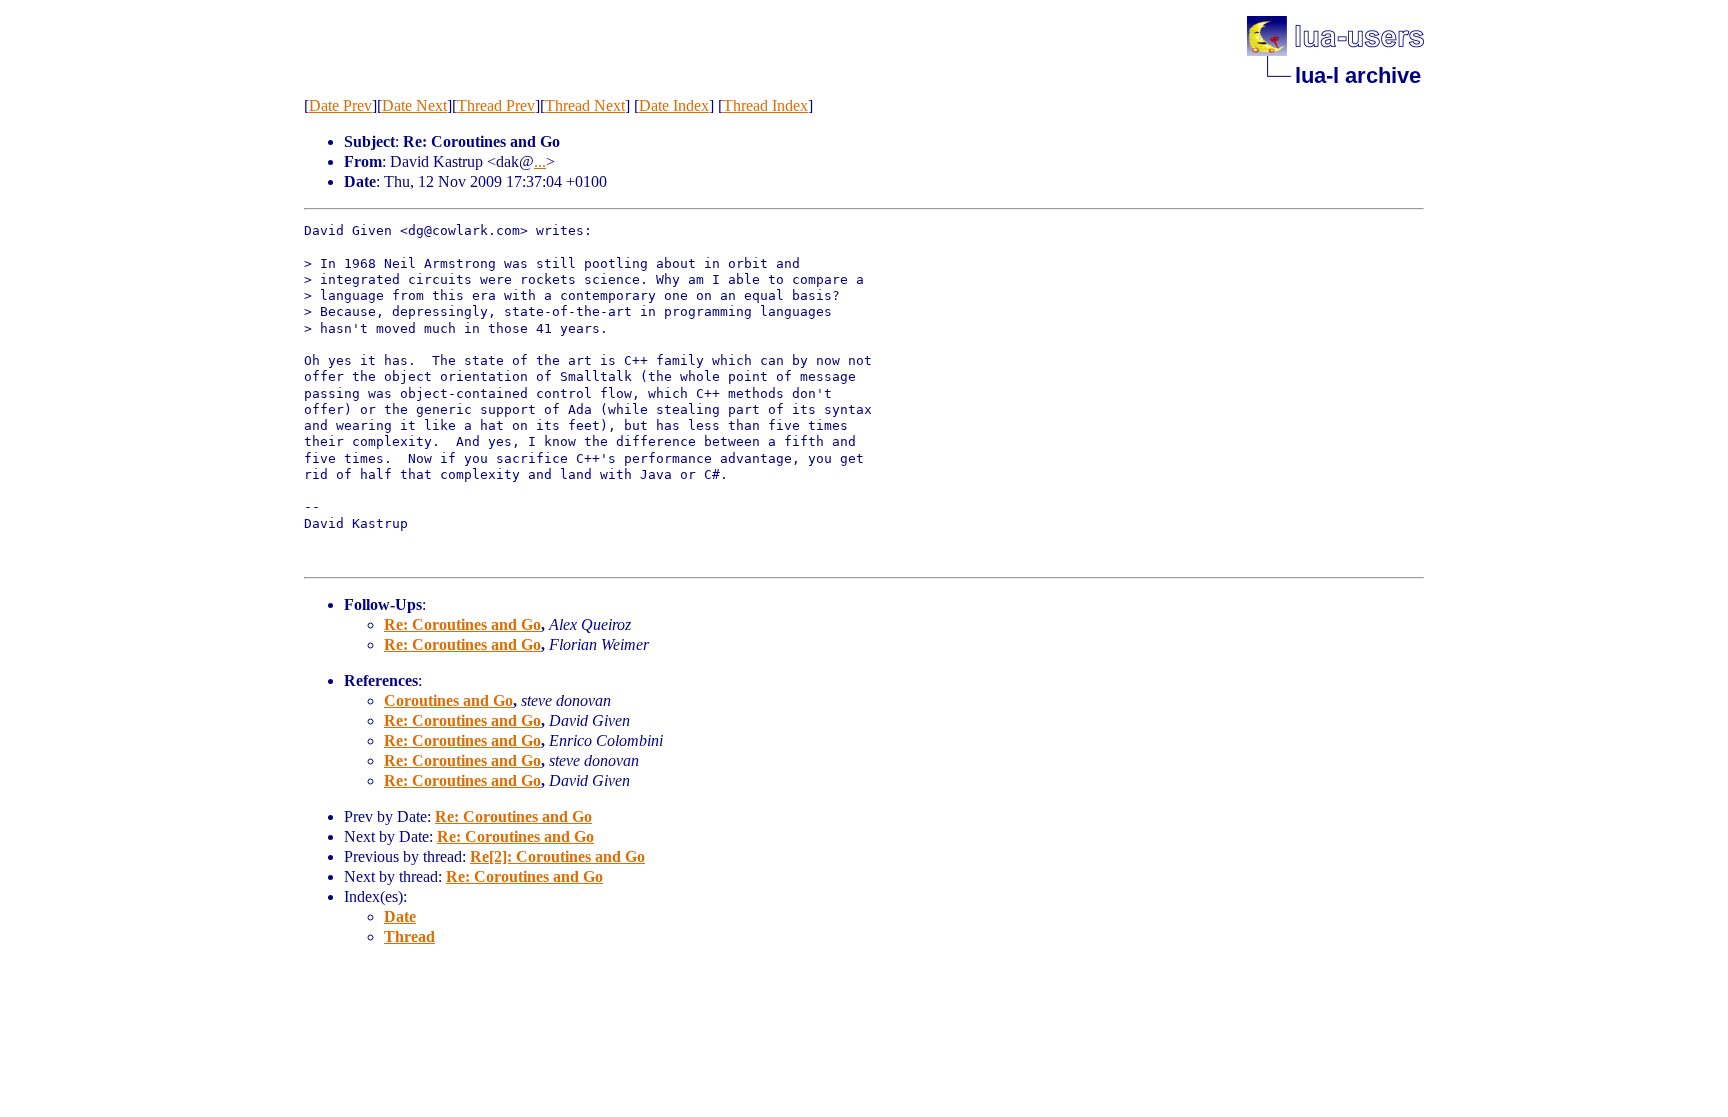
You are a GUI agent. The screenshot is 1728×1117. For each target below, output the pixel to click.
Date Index (674, 105)
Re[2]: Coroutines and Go (557, 856)
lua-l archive (1358, 75)
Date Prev (340, 105)
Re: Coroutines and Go (462, 624)
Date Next (414, 105)
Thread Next (585, 105)
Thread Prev (496, 105)
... (540, 161)
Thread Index (765, 105)
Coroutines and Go (448, 700)
